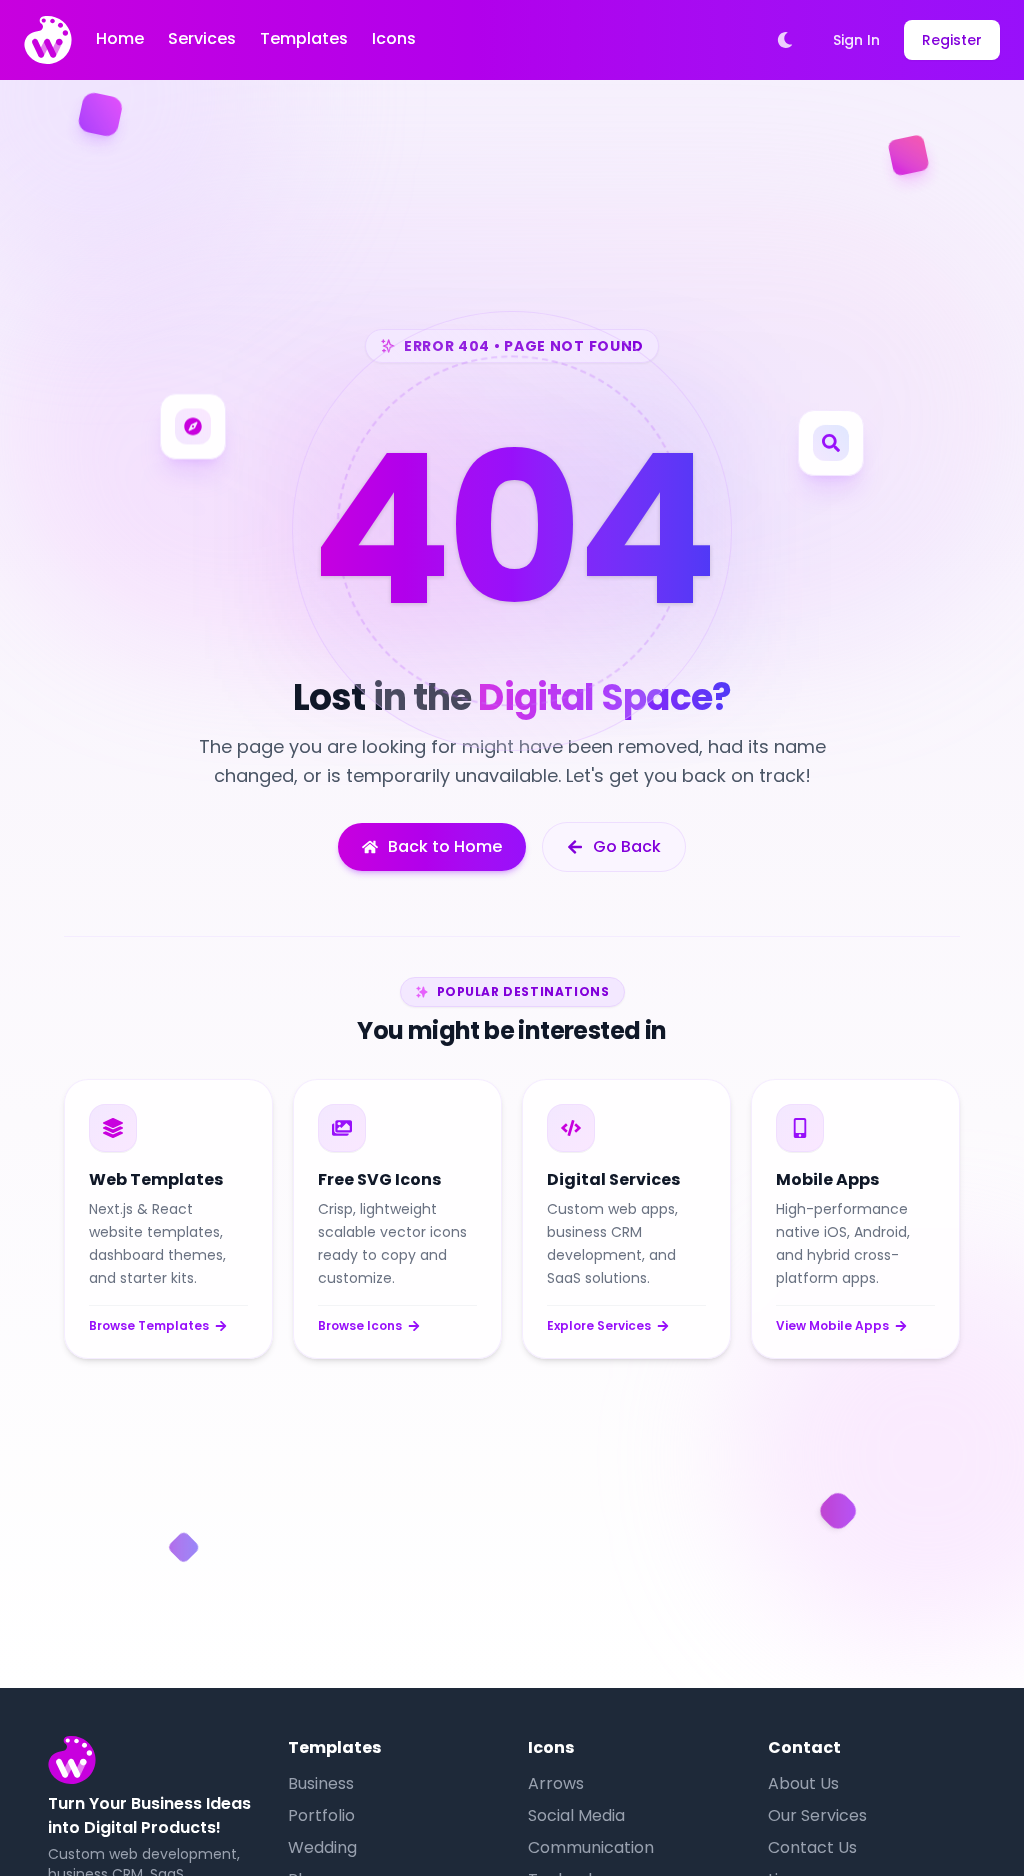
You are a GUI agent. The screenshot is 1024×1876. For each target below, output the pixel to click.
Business (321, 1783)
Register (952, 40)
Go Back (627, 846)
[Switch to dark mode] (785, 40)
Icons (394, 38)
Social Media (576, 1815)
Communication (591, 1847)
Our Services (817, 1815)
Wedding (322, 1847)
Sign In (856, 40)
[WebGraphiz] (48, 40)
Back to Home (445, 846)
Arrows (556, 1783)
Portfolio (321, 1815)
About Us (803, 1783)
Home (120, 38)
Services (202, 38)
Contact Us (812, 1847)
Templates (304, 38)
